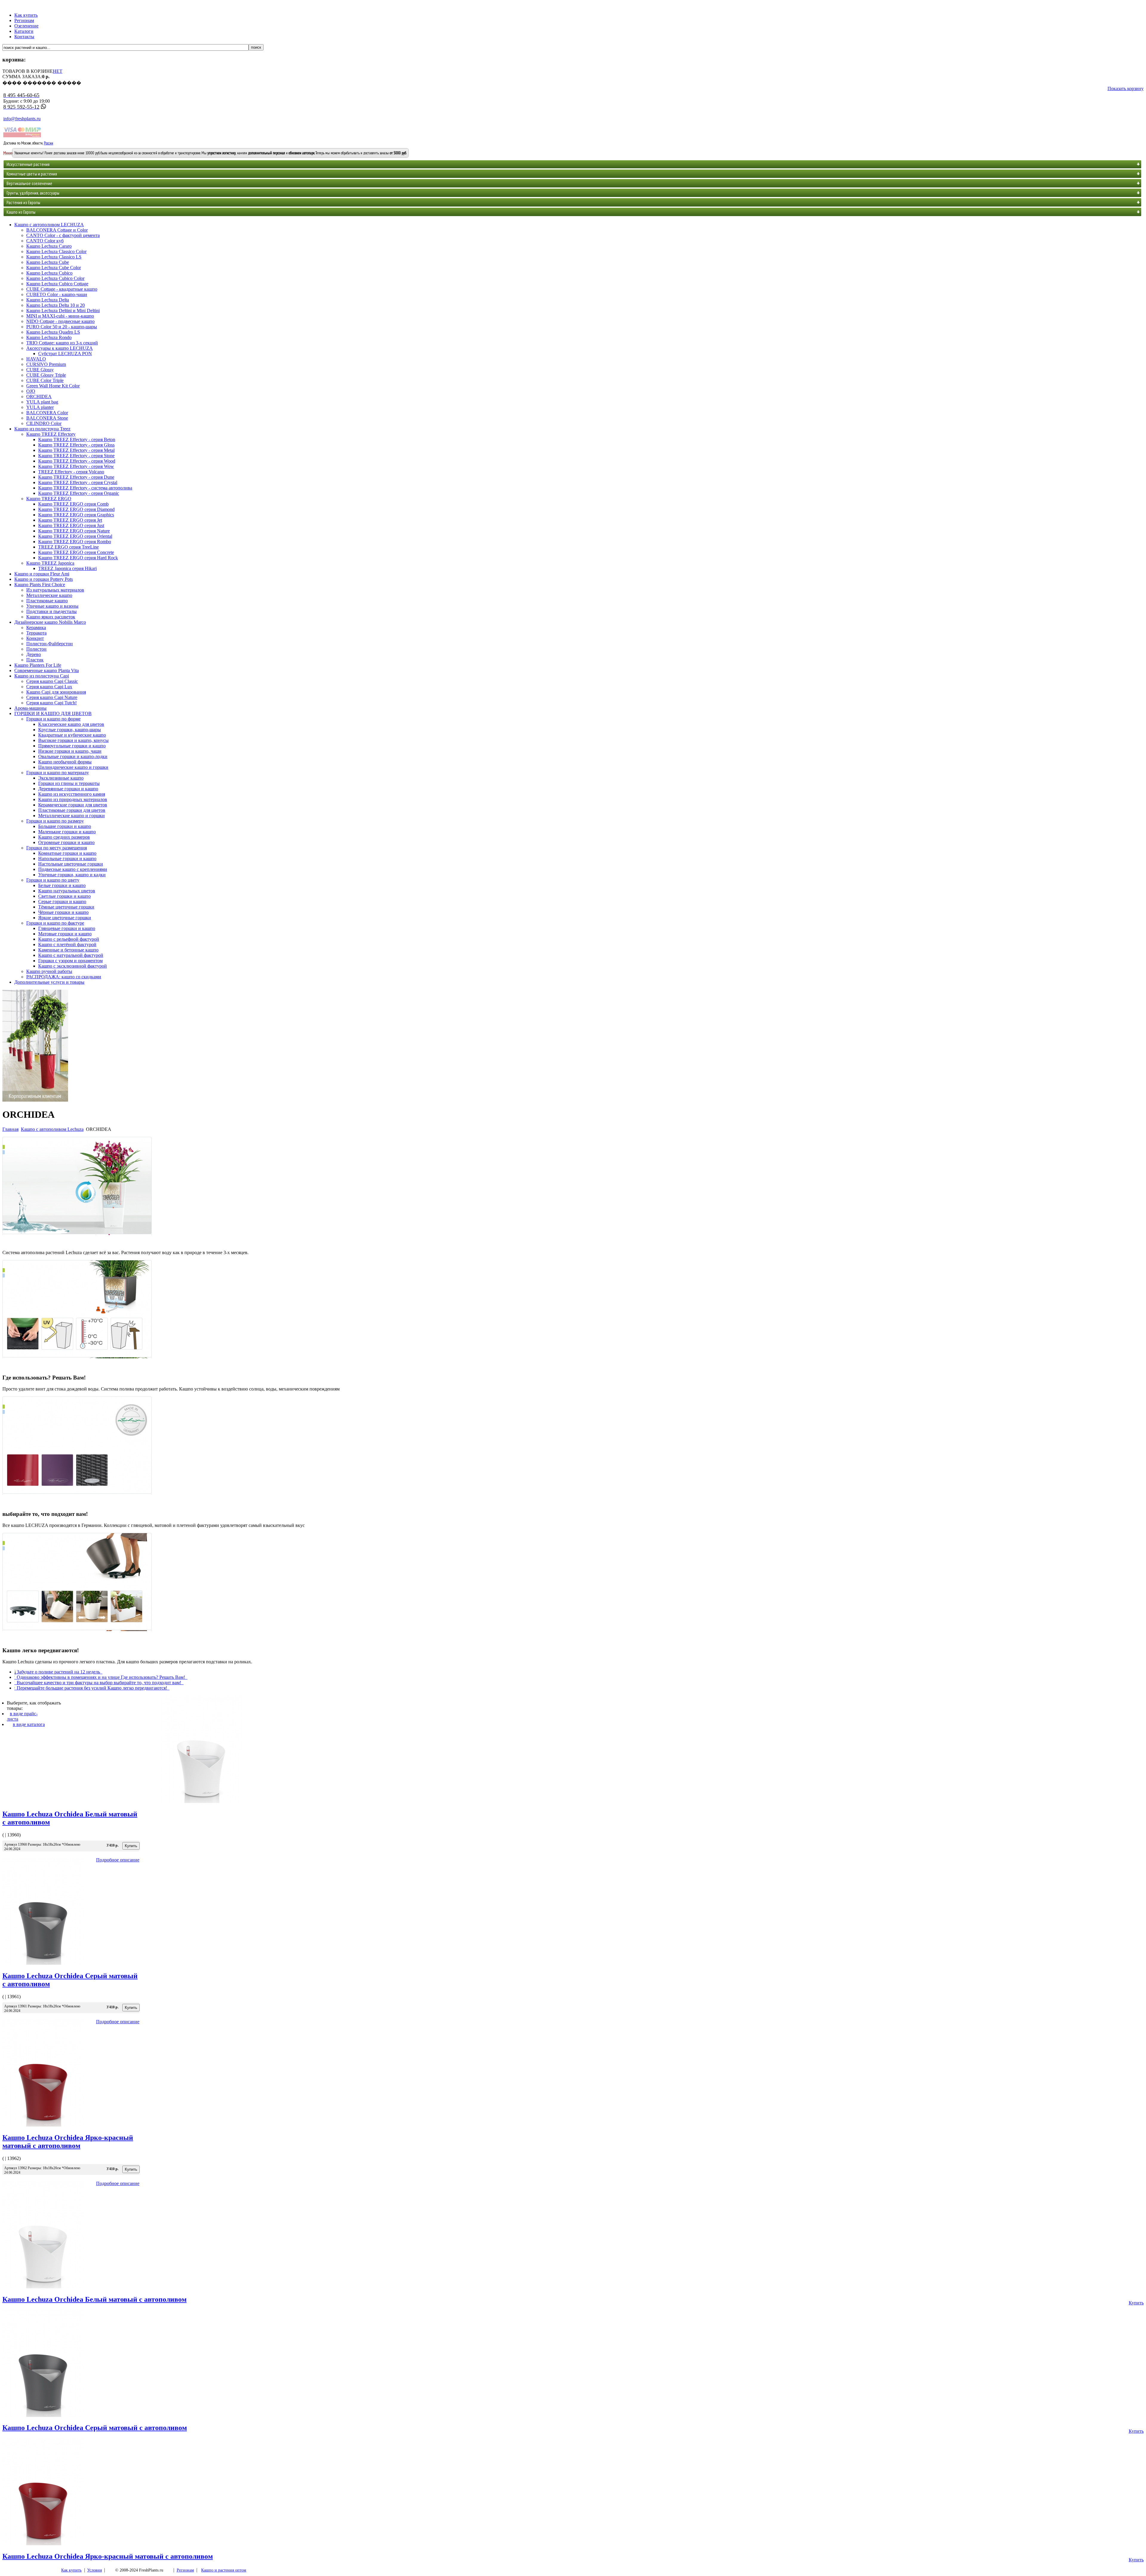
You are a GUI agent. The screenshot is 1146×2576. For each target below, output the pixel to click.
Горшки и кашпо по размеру (55, 821)
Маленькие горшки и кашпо (67, 832)
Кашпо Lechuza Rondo (49, 337)
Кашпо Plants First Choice (40, 585)
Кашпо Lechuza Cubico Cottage (57, 284)
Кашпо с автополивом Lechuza (52, 1129)
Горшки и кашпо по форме (53, 719)
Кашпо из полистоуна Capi (42, 676)
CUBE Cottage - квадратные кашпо (62, 289)
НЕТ (58, 71)
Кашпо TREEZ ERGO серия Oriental (75, 536)
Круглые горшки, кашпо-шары (70, 730)
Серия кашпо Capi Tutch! (51, 703)
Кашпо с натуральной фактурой (71, 955)
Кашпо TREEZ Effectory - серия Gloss (76, 445)
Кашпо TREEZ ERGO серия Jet (70, 520)
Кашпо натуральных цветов (67, 891)
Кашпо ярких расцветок (51, 617)
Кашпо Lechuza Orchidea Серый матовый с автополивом (95, 2428)
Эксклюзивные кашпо (61, 778)
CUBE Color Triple (45, 380)
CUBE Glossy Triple (46, 375)
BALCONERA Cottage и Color (57, 230)
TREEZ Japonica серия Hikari (67, 568)
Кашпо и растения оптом (224, 2570)
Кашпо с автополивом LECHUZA (49, 225)
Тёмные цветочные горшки (66, 907)
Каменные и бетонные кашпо (68, 950)
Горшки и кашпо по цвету (53, 880)
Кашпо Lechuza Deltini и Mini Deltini (63, 311)
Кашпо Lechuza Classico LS (54, 257)
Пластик (35, 660)
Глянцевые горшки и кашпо (67, 928)
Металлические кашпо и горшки (71, 816)
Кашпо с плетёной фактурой (67, 944)
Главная (10, 1129)
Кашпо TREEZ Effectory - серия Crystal (78, 482)
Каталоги (24, 31)
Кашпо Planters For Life (38, 665)
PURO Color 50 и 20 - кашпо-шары (62, 327)
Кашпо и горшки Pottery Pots (44, 579)
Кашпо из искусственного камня (72, 794)
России (48, 143)
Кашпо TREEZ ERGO (49, 499)
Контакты (24, 37)
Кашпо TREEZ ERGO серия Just (71, 525)
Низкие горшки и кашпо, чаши (70, 751)
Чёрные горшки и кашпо (63, 912)
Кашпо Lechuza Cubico (49, 273)
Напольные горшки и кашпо (67, 859)
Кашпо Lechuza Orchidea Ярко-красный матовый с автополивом (68, 2142)
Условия (94, 2570)
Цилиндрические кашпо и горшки (73, 767)
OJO (31, 391)
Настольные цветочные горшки (71, 864)
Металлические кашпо (49, 595)
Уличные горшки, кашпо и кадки (72, 875)
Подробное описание (118, 1860)
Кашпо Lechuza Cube (48, 262)
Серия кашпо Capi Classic (52, 681)
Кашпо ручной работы (49, 971)
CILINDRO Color (44, 423)
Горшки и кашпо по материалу (58, 773)
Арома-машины (30, 708)
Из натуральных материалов (55, 590)
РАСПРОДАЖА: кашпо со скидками (64, 977)
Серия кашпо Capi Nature (52, 697)
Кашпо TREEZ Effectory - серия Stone (76, 456)
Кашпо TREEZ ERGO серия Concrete (76, 552)
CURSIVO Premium (46, 364)
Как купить (26, 15)
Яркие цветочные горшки (65, 918)
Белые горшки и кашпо (62, 885)
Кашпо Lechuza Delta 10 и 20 (56, 305)
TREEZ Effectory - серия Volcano (71, 472)
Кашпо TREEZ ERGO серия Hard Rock (78, 558)
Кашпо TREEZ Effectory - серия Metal (76, 450)
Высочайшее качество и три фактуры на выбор (85, 1500)
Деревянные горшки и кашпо (68, 789)
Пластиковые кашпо (47, 601)
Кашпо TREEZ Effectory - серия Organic (79, 493)
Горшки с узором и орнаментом (70, 961)
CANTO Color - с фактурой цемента (63, 235)
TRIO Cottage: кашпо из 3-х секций (62, 343)
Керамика (36, 628)
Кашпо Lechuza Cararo (49, 246)
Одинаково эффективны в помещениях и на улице (91, 1364)
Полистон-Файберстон (50, 644)
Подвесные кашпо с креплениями (73, 869)
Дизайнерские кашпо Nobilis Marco (50, 622)
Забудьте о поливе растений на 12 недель (74, 1240)
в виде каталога (29, 1724)
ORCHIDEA (39, 397)
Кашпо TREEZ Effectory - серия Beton (77, 439)
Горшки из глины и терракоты (69, 783)
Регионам (24, 20)
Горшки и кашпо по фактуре (55, 923)
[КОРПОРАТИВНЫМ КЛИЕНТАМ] (35, 1100)
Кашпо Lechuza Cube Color (54, 268)
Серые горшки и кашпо (62, 901)
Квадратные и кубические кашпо (72, 735)
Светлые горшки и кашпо (64, 896)
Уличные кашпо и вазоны (52, 606)
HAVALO (36, 359)
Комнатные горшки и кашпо (67, 853)
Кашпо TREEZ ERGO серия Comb (73, 504)
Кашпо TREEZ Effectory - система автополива (85, 488)
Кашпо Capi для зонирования (56, 692)
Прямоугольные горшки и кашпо (72, 746)
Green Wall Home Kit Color (53, 386)
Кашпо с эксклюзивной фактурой (73, 966)
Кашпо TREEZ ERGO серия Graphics (76, 515)
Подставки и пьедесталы (51, 611)
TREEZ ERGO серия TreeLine (68, 547)
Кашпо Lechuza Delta (48, 300)
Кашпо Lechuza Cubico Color (55, 278)
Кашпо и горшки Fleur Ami (42, 574)
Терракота (36, 633)
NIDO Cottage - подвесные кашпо (60, 321)
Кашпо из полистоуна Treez (42, 429)
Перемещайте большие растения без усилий (80, 1636)
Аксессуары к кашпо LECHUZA (60, 348)
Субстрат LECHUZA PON (65, 354)
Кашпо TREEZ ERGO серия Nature (74, 531)
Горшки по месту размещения (57, 848)
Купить (1136, 2303)
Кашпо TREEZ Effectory (51, 434)
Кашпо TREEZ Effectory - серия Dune (76, 477)
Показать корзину (1126, 88)
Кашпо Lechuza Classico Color (56, 251)
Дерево (34, 654)
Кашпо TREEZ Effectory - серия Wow (76, 466)
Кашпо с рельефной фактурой (69, 939)
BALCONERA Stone (47, 418)
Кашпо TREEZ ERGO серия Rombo (75, 542)
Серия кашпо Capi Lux (49, 687)
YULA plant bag (42, 402)
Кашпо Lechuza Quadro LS (53, 332)
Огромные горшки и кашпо (66, 842)
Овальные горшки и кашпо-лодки (73, 756)
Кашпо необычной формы (65, 762)
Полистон (36, 649)
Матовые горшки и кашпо (65, 934)
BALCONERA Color (47, 413)
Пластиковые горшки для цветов (72, 810)
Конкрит (35, 638)
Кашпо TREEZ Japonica (50, 563)
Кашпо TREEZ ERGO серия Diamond (76, 509)
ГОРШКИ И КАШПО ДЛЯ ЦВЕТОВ (53, 713)
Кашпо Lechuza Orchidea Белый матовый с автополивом (94, 2299)
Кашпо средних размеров (64, 837)
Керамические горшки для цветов (73, 805)
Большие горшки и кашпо (65, 826)
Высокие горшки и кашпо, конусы (73, 740)
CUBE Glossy (40, 370)
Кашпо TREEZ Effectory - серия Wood (77, 461)
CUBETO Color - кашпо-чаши (57, 294)
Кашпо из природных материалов (73, 799)
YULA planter (40, 407)
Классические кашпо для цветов (71, 724)
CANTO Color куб (45, 241)
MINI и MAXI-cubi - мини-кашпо (60, 316)
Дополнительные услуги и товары (49, 982)
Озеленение (26, 26)
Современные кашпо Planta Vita (47, 670)
